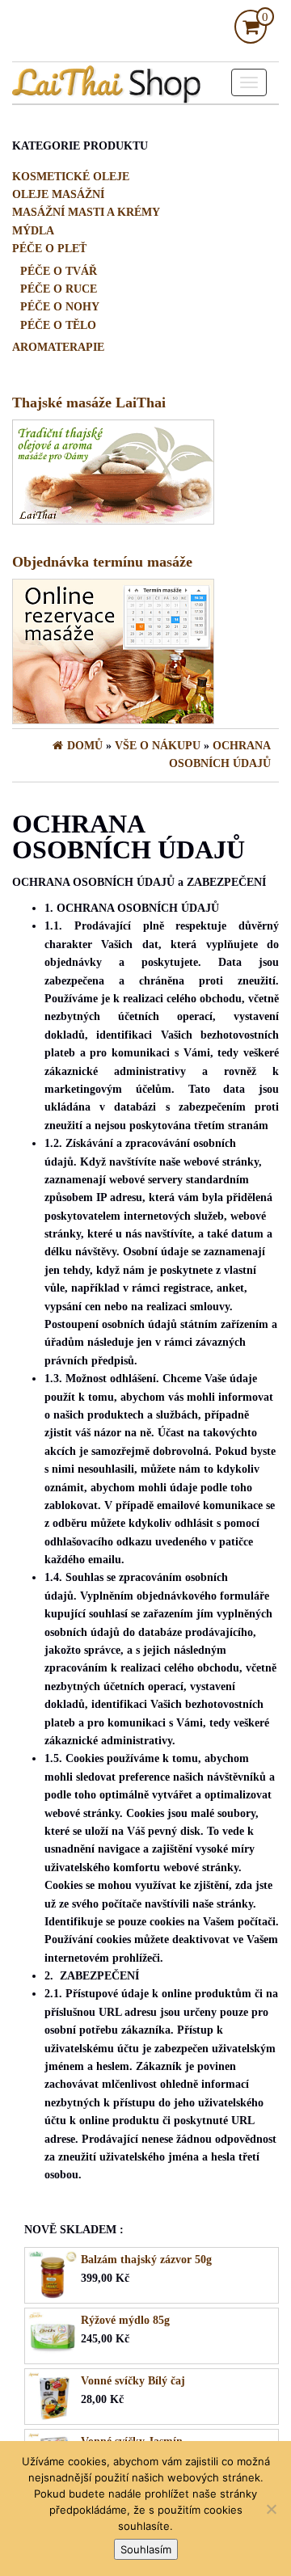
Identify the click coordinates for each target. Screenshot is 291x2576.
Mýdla (33, 231)
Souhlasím (146, 2549)
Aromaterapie (58, 347)
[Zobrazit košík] (251, 30)
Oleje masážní (58, 194)
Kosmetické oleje (71, 177)
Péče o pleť (49, 249)
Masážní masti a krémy (86, 212)
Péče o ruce (59, 289)
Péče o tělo (58, 325)
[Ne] (271, 2509)
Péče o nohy (60, 307)
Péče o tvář (59, 271)
